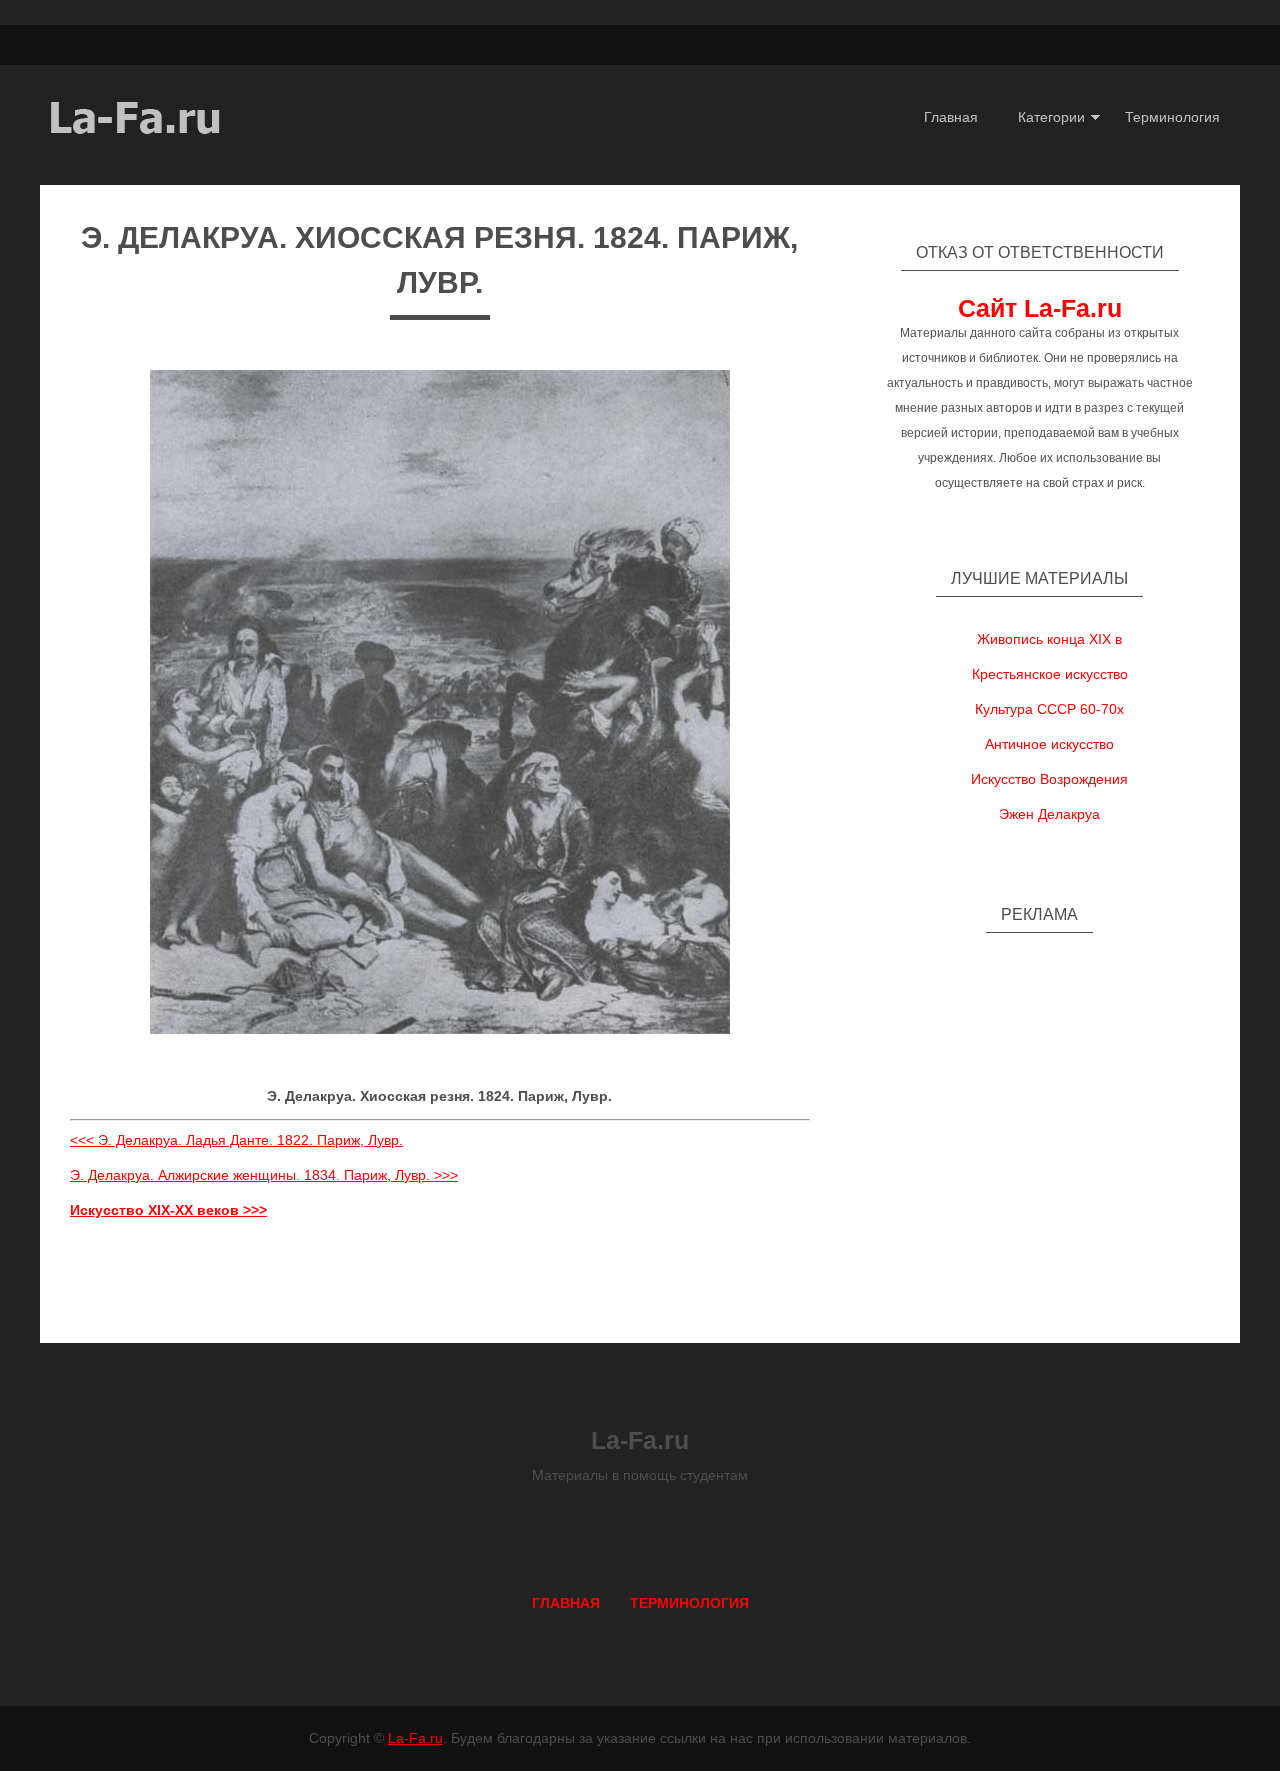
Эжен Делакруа (1049, 814)
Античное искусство (1049, 744)
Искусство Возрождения (1049, 779)
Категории (1051, 117)
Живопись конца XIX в (1049, 639)
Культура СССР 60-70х (1049, 709)
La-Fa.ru (415, 1738)
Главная (951, 117)
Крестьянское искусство (1050, 674)
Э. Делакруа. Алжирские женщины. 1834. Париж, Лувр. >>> (264, 1175)
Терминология (1172, 117)
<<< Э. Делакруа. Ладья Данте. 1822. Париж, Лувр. (236, 1140)
